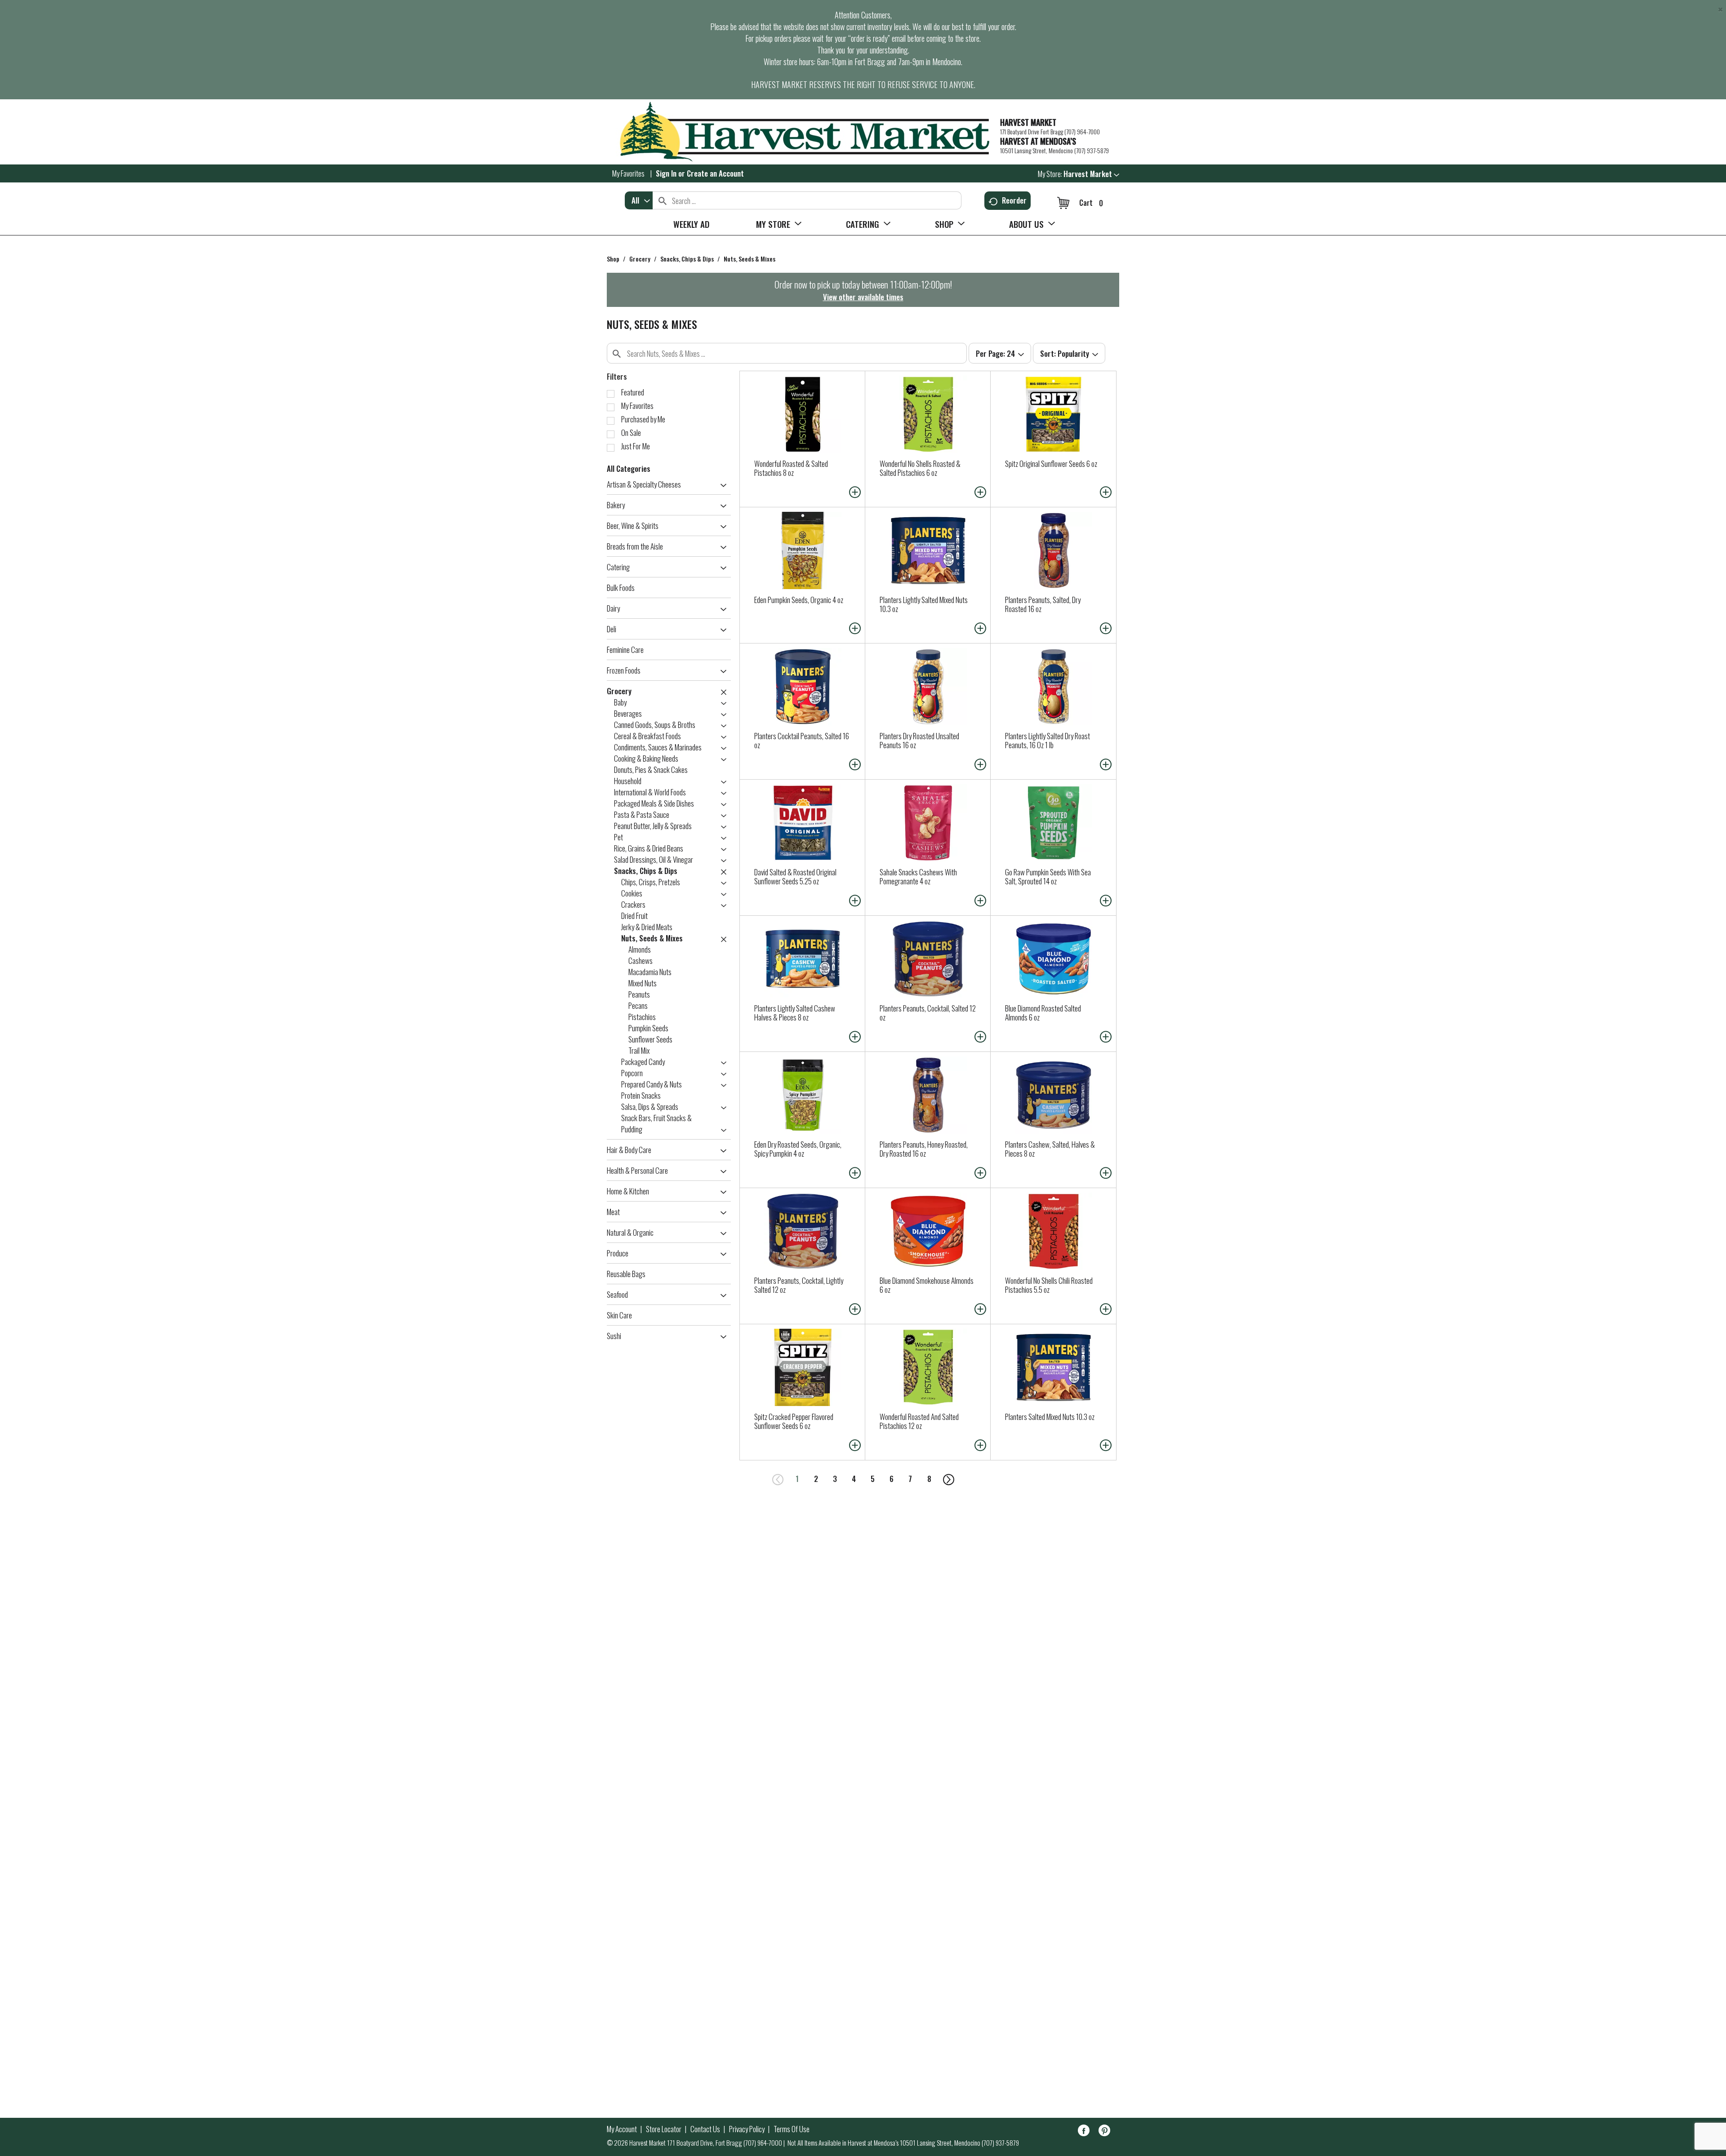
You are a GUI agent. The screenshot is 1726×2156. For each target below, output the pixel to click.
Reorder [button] (1014, 200)
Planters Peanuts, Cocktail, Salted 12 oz (928, 1013)
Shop (613, 259)
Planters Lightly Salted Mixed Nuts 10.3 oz (924, 604)
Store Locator (664, 2129)
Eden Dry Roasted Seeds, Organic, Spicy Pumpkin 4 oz (798, 1149)
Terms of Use (792, 2129)
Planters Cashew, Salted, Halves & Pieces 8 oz (1050, 1149)
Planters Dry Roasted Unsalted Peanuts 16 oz (919, 740)
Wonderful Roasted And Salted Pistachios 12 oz (919, 1421)
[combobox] (639, 200)
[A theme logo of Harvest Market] (799, 132)
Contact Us (705, 2129)
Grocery (640, 259)
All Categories (629, 468)
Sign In (666, 173)
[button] (1091, 174)
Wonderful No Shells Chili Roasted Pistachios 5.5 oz (1049, 1285)
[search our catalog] (663, 200)
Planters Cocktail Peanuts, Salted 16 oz (802, 740)
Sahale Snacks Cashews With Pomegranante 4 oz (918, 876)
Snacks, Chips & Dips (687, 259)
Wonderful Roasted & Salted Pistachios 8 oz (791, 468)
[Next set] (948, 1479)
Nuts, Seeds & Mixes (750, 259)
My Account (622, 2129)
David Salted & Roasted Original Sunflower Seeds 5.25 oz (795, 876)
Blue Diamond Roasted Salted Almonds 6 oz (1043, 1013)
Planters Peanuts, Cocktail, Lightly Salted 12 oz (799, 1285)
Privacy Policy (747, 2129)
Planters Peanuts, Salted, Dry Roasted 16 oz (1043, 604)
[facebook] (1084, 2132)
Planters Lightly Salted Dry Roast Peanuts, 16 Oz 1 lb (1048, 740)
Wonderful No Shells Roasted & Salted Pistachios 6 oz (920, 468)
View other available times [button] (863, 297)
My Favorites (628, 173)
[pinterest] (1104, 2132)
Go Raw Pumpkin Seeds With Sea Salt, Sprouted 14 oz (1048, 876)
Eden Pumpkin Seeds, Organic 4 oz (799, 600)
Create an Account (715, 173)
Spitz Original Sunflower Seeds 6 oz (1051, 464)
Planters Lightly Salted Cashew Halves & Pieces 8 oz (795, 1013)
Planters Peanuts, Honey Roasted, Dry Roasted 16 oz (924, 1149)
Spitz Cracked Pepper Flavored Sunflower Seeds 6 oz (794, 1421)
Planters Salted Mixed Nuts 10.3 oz (1050, 1417)
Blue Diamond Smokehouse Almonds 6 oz (927, 1285)
